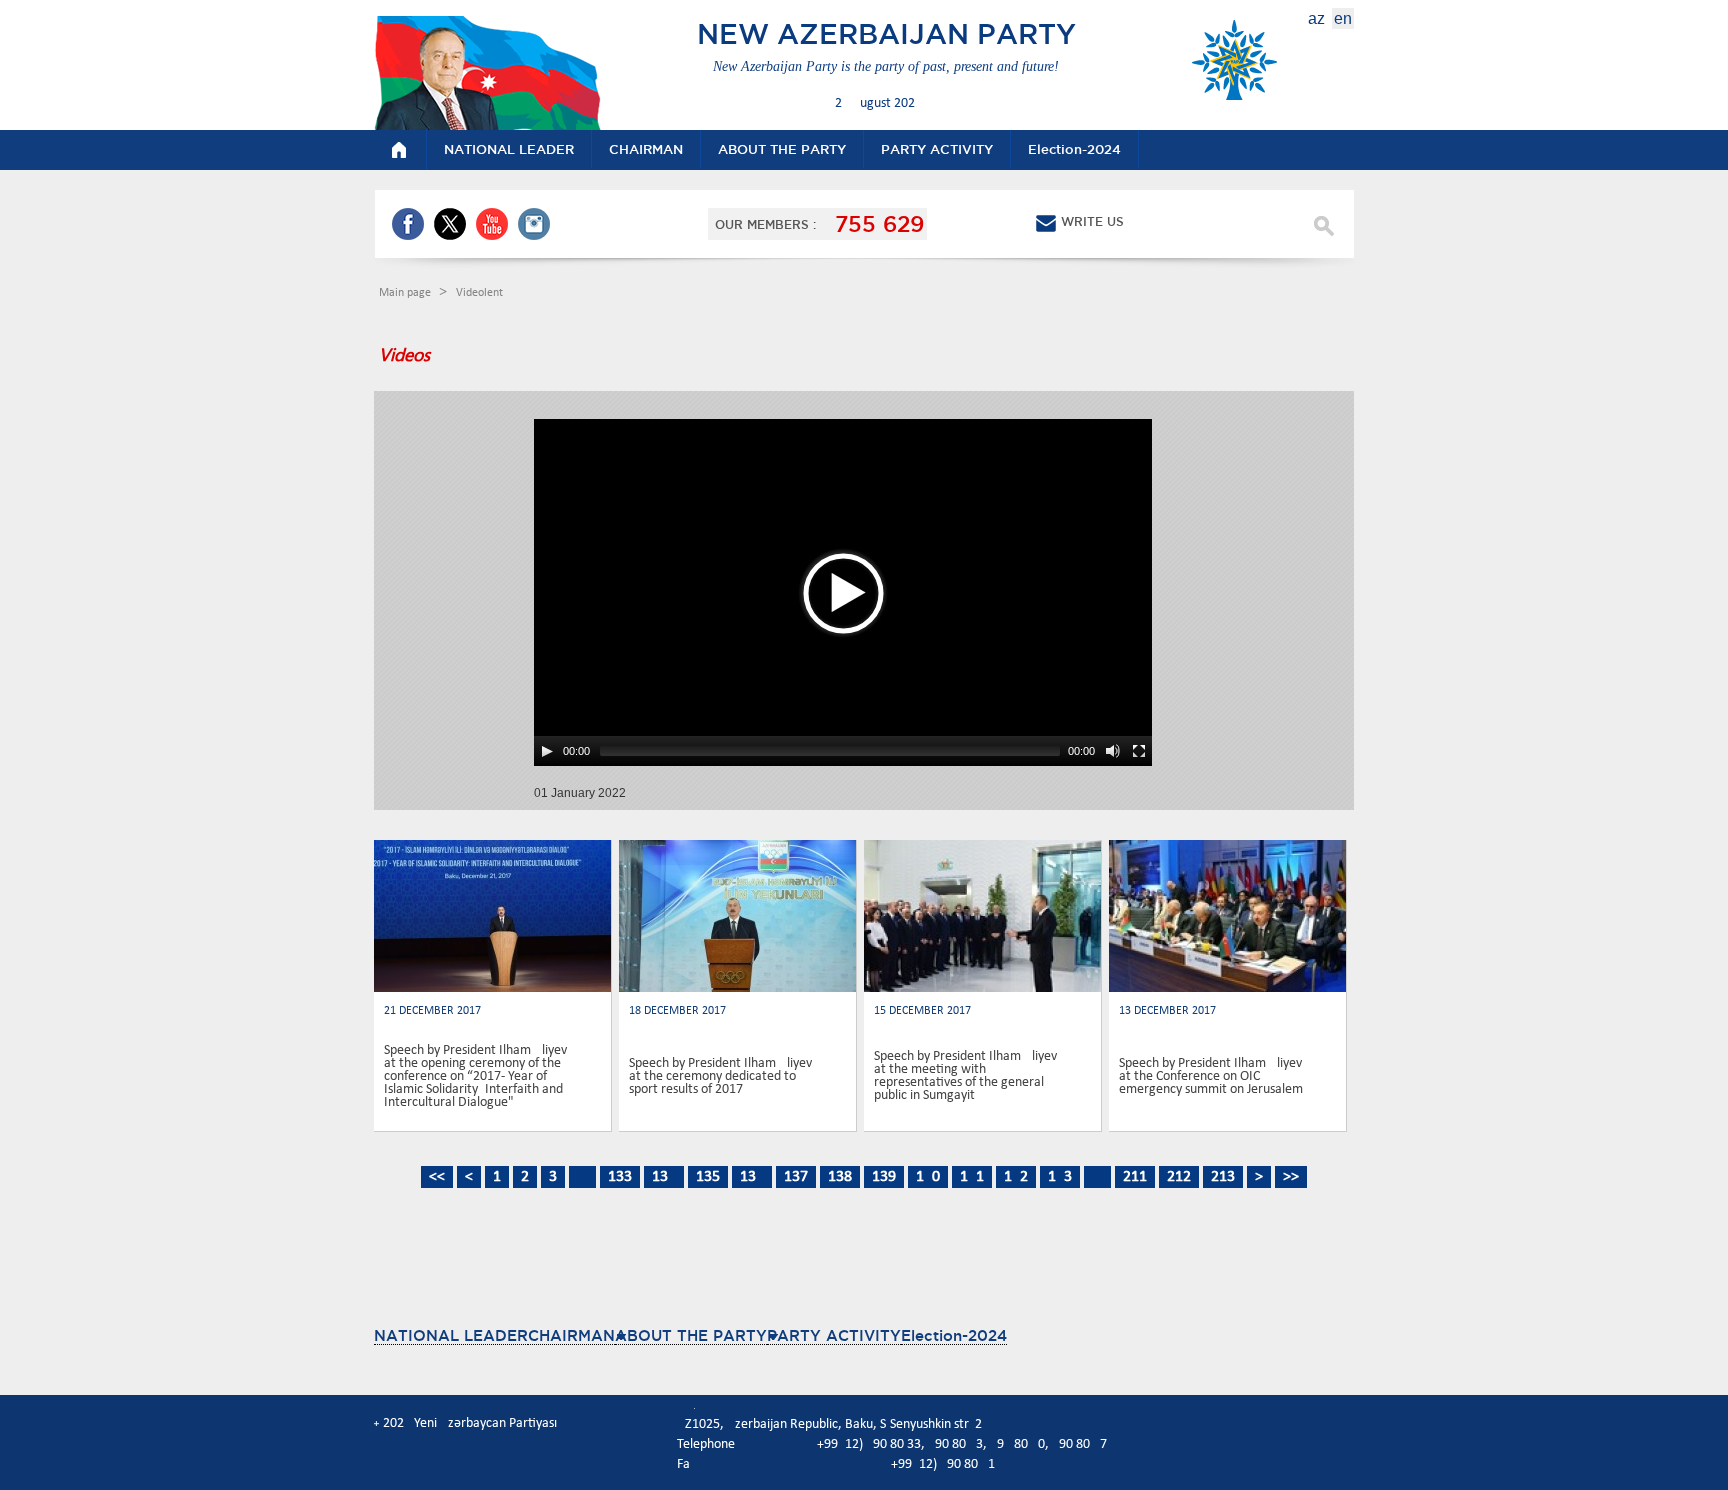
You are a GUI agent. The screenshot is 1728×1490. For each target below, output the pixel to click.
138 (840, 1177)
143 (1060, 1177)
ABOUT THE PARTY (691, 1335)
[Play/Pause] (547, 751)
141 (972, 1177)
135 (708, 1177)
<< (437, 1177)
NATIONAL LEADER (451, 1335)
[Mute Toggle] (1113, 751)
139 (884, 1177)
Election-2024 (954, 1335)
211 (1135, 1177)
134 (664, 1177)
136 (752, 1177)
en (1343, 18)
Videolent (479, 293)
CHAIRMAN (571, 1335)
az (1316, 18)
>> (1291, 1177)
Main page (406, 293)
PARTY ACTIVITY (834, 1335)
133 (620, 1177)
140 (928, 1177)
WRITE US (1092, 221)
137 (796, 1177)
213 (1223, 1177)
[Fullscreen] (1139, 751)
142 (1016, 1177)
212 (1179, 1177)
